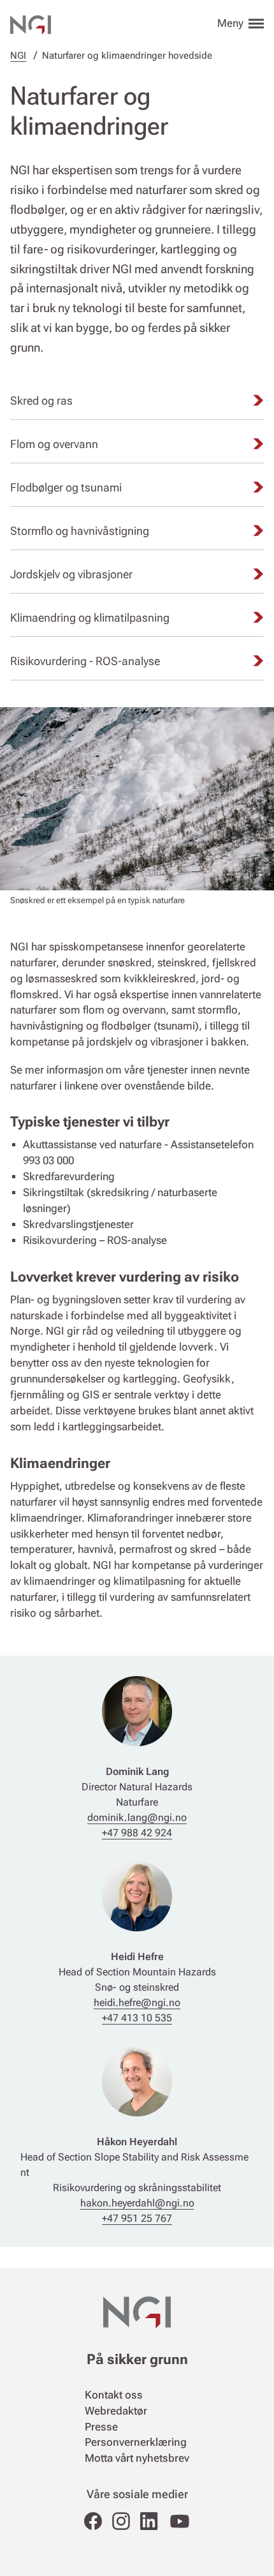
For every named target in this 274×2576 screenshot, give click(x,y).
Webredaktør (116, 2411)
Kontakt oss (114, 2395)
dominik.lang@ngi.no (137, 1817)
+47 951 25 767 (137, 2218)
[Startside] (31, 23)
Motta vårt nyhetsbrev (137, 2458)
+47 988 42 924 (137, 1833)
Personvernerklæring (136, 2442)
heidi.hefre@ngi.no (137, 2003)
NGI (18, 56)
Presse (101, 2427)
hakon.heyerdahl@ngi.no (137, 2203)
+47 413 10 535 (137, 2018)
